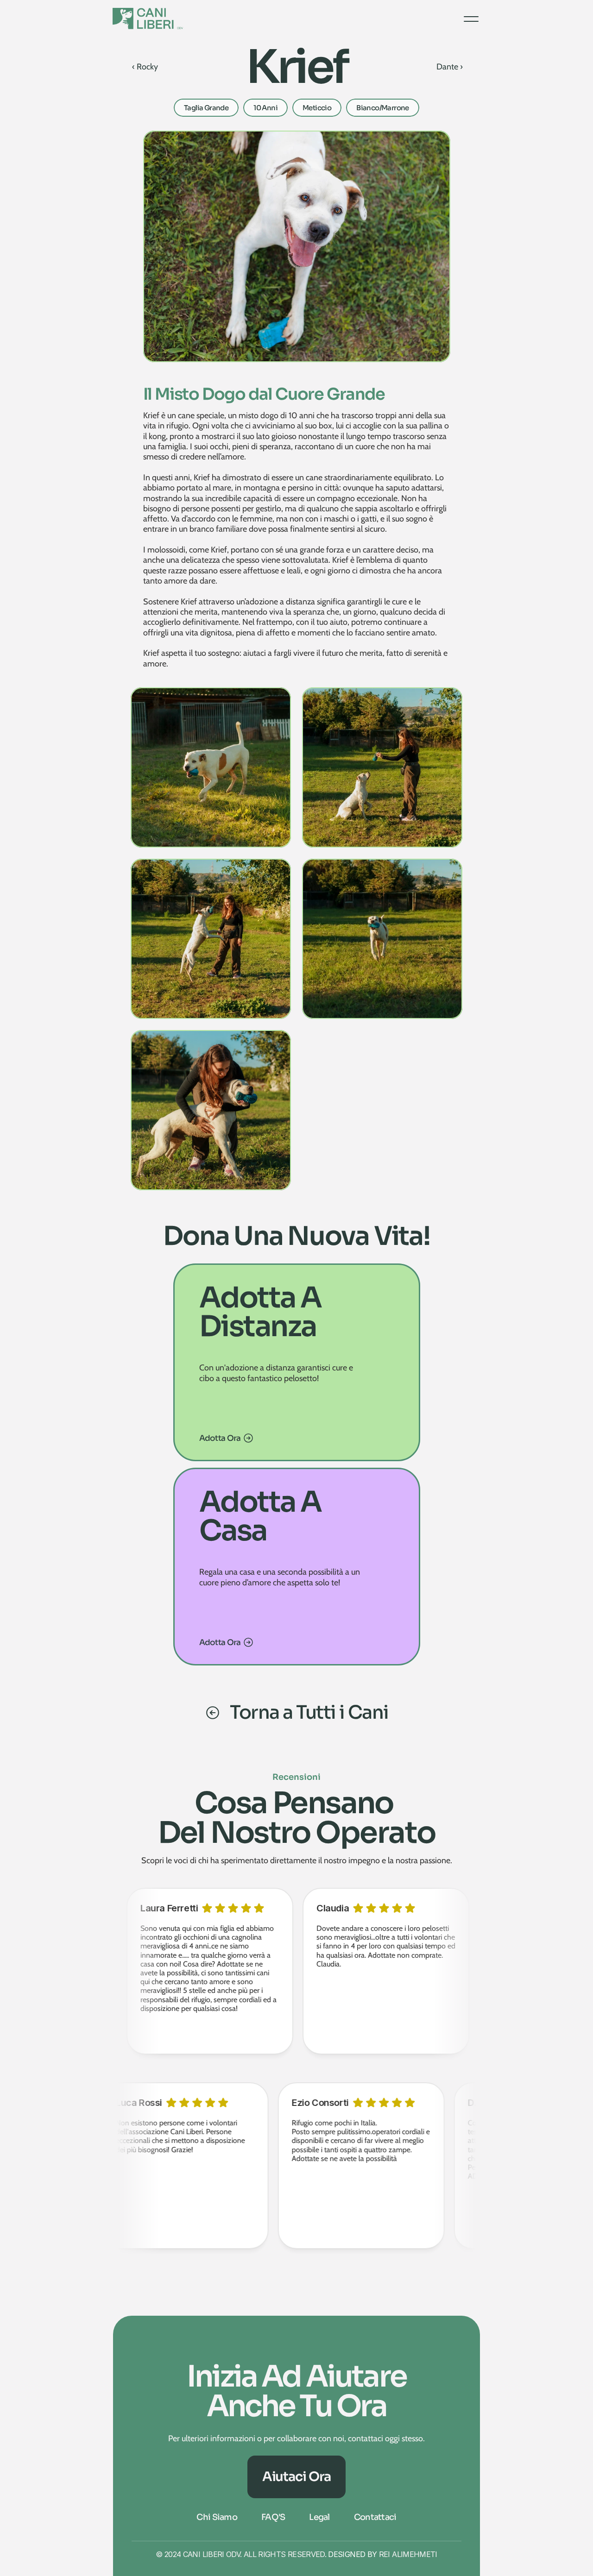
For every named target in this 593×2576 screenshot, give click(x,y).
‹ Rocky (145, 67)
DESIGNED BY (353, 2554)
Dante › (450, 67)
